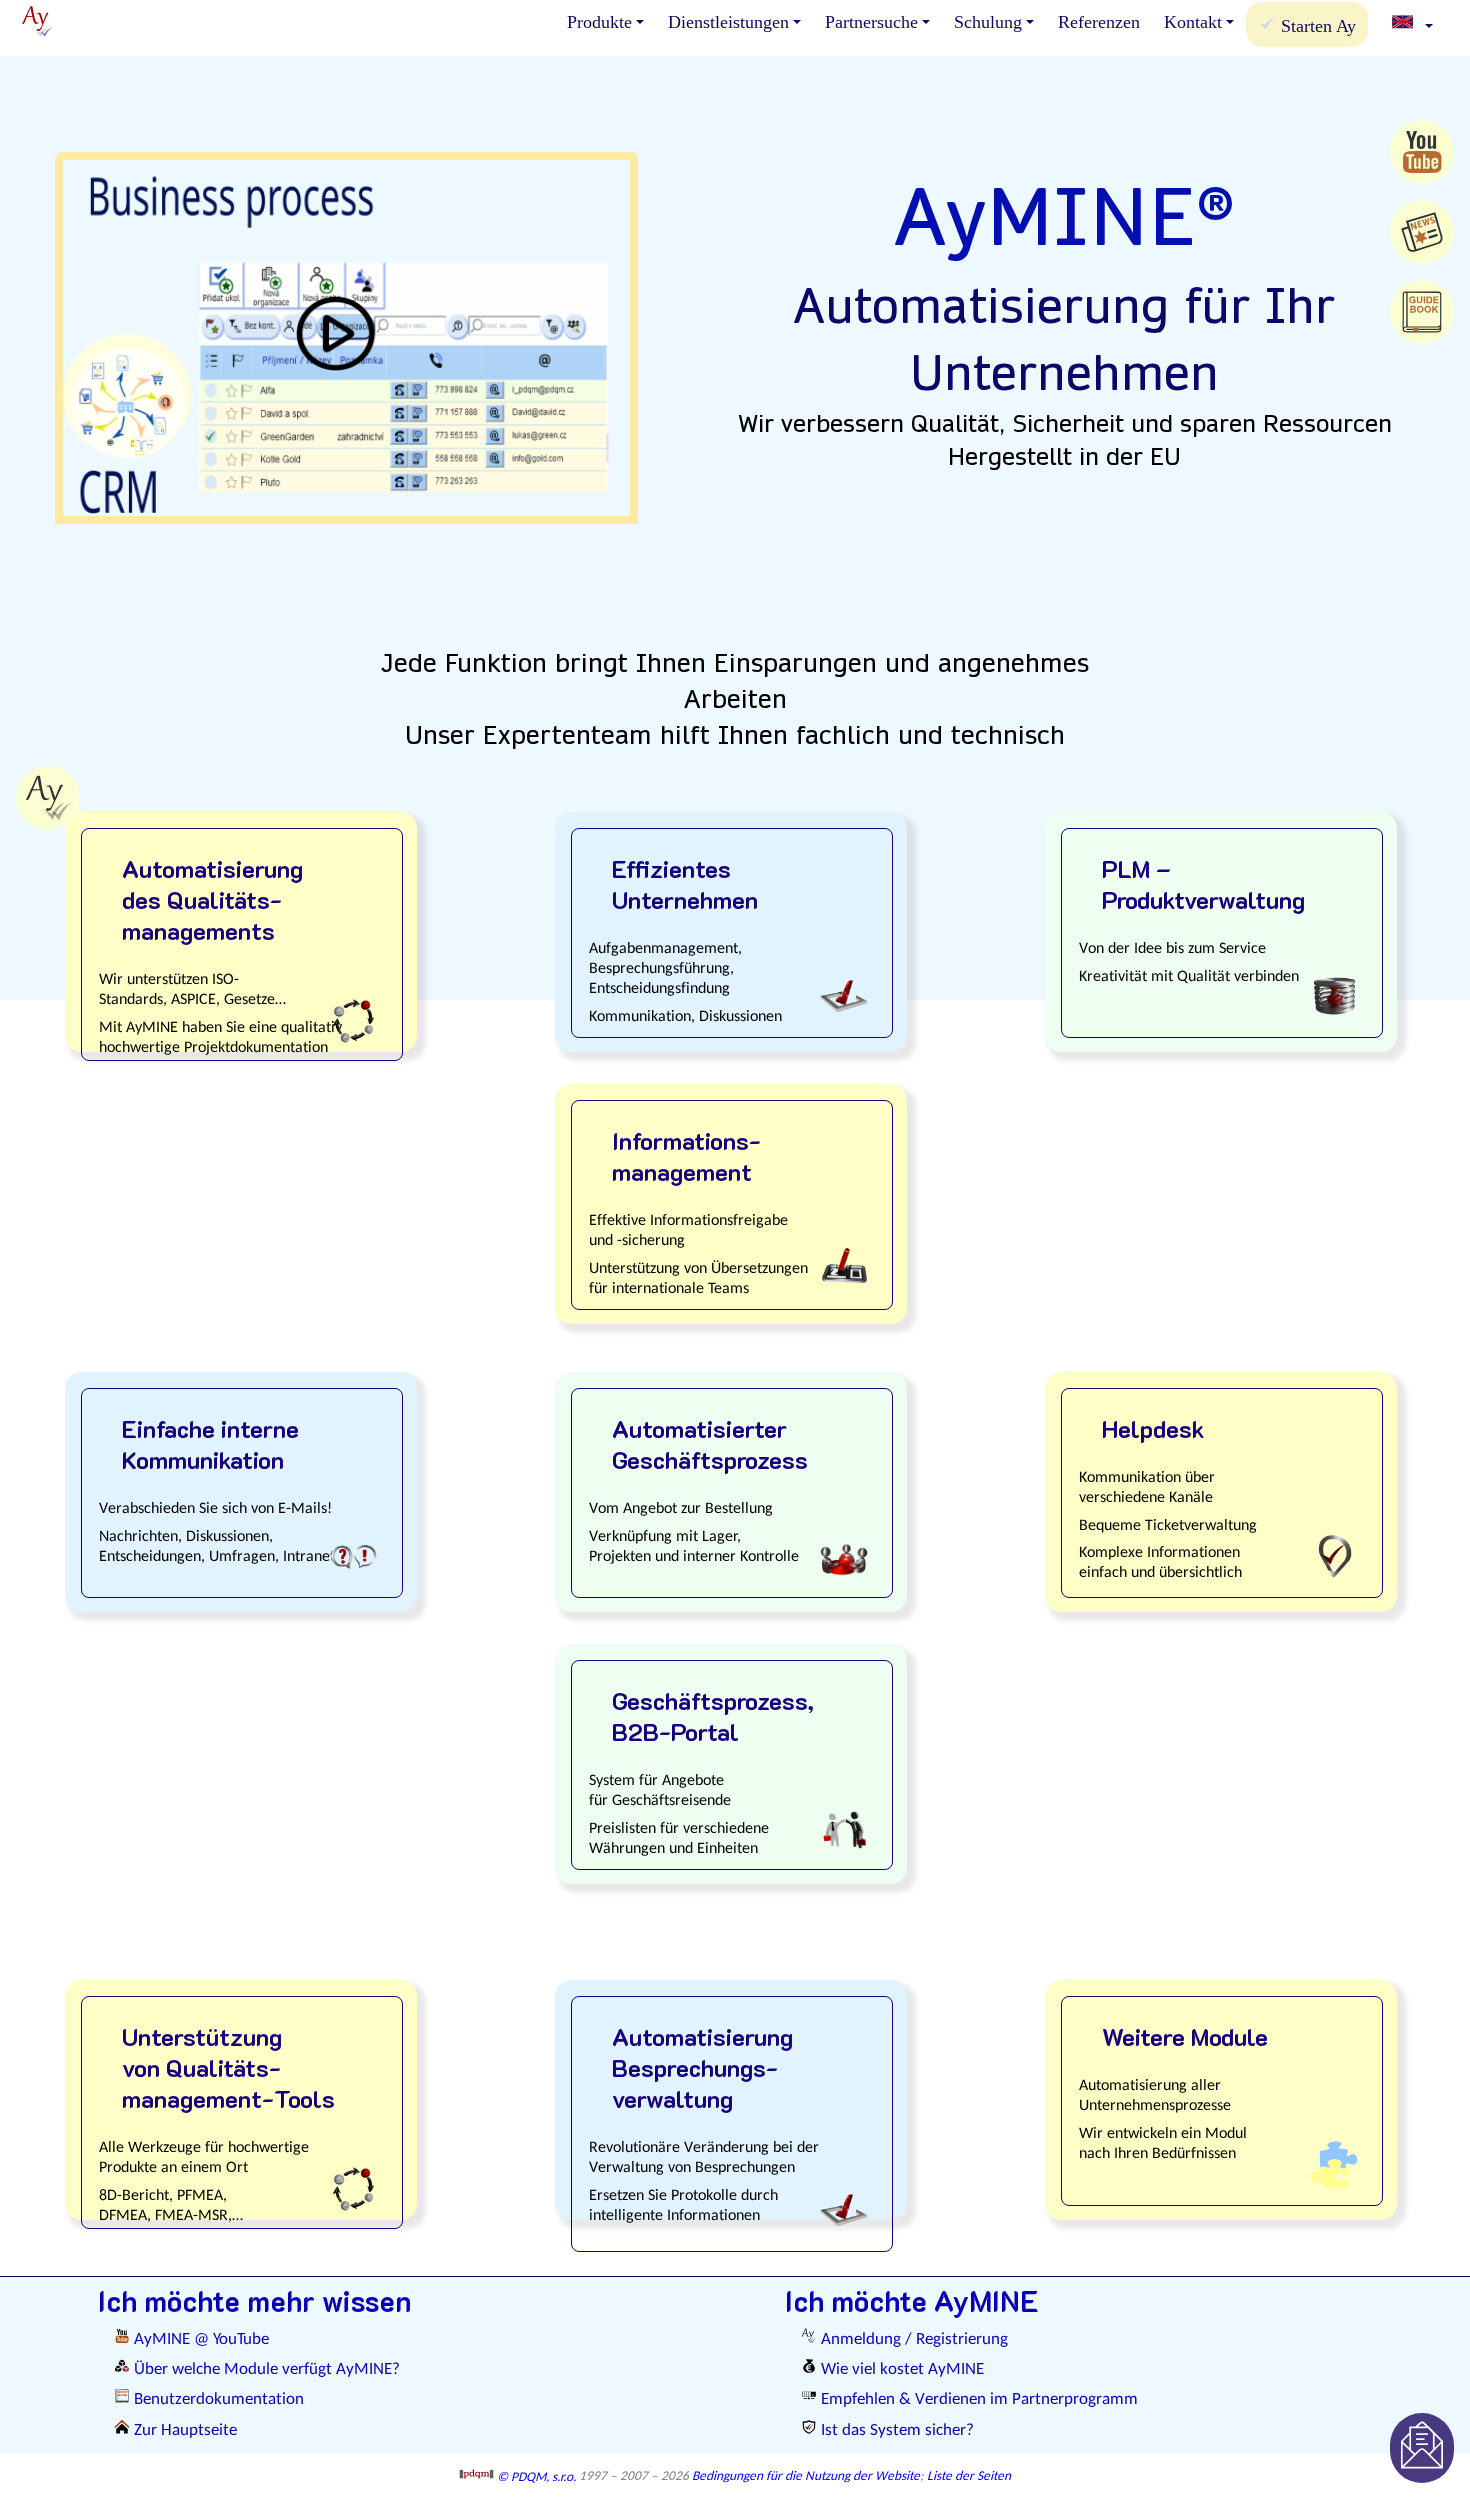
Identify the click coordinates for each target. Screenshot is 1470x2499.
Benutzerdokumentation (217, 2399)
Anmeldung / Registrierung (912, 2339)
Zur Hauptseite (183, 2430)
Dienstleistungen (728, 22)
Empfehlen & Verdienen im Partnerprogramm (977, 2399)
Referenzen (1099, 22)
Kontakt (1193, 22)
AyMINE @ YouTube (199, 2339)
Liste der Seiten (969, 2477)
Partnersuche (871, 22)
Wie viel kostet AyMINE (900, 2369)
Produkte (599, 22)
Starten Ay (1316, 26)
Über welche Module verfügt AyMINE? (265, 2369)
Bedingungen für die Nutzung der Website (806, 2477)
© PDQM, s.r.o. (535, 2477)
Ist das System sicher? (895, 2430)
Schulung (988, 22)
